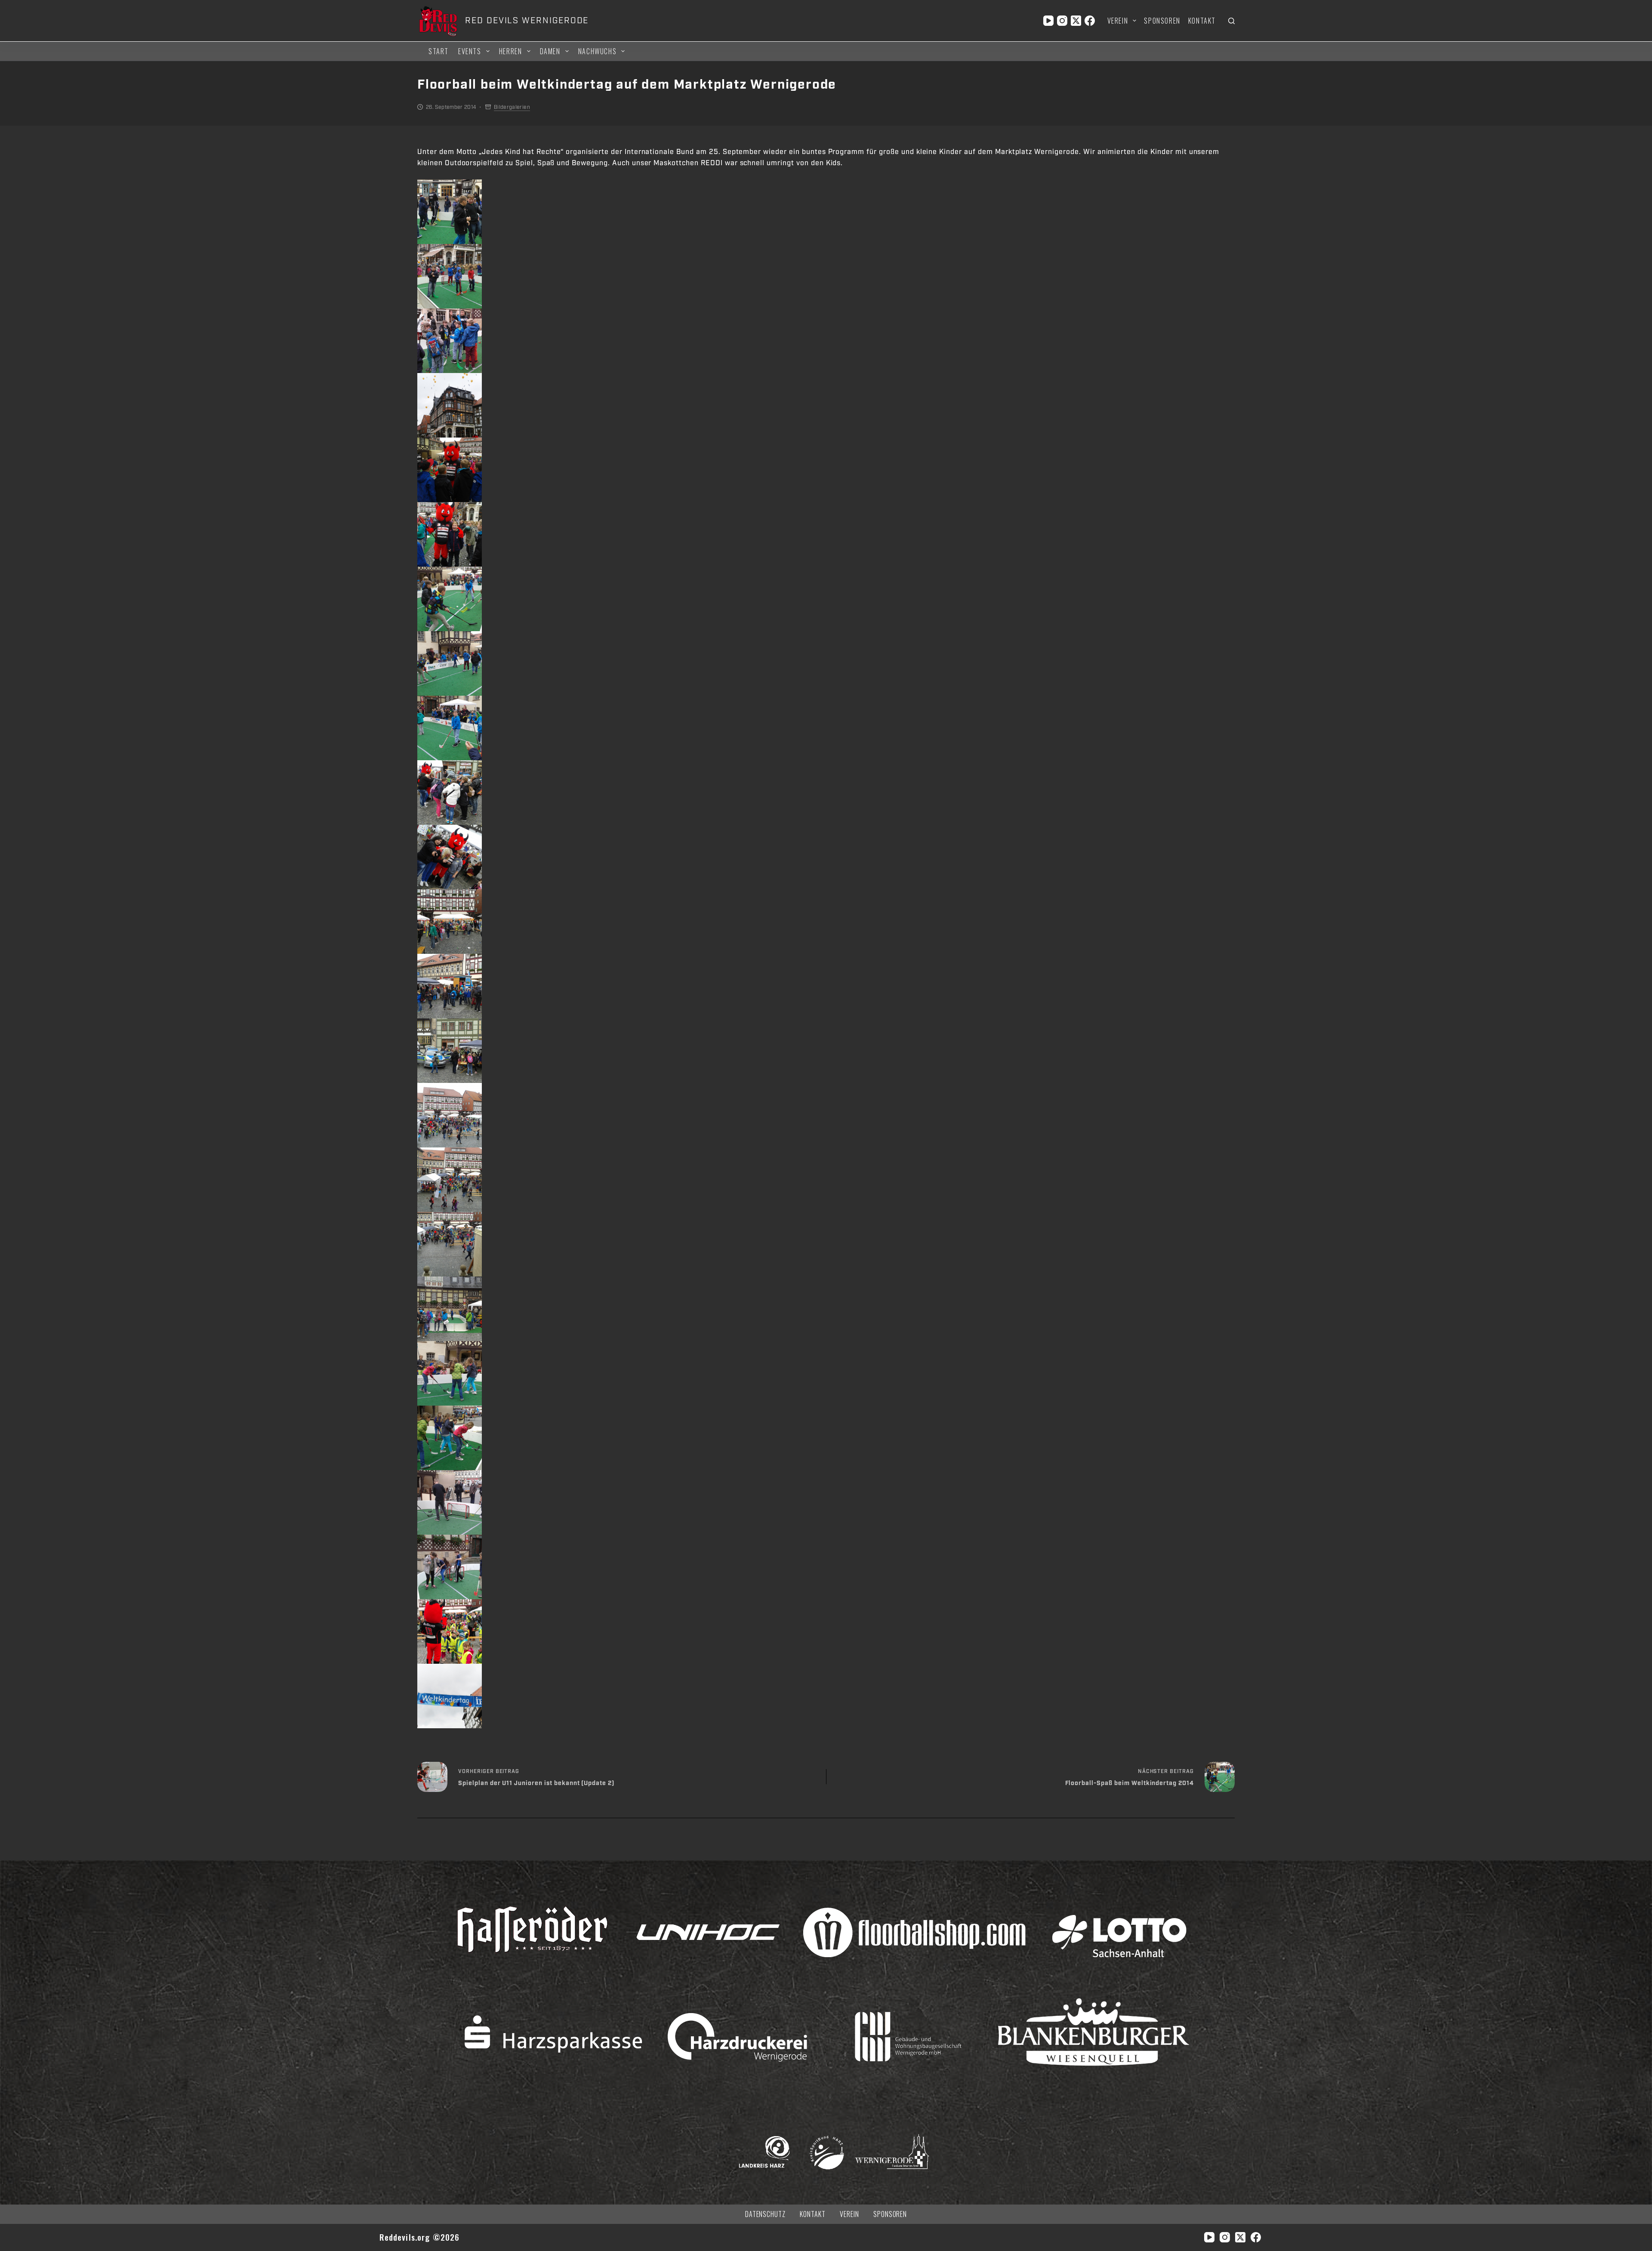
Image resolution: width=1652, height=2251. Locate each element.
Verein (1118, 21)
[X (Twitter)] (1076, 21)
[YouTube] (1048, 21)
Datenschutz (766, 2214)
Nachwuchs (597, 51)
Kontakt (1202, 21)
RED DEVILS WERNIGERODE (527, 21)
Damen (550, 51)
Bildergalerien (512, 107)
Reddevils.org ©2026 (420, 2237)
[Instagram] (1062, 21)
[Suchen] (1231, 21)
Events (470, 51)
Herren (511, 51)
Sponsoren (1162, 21)
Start (439, 51)
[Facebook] (1090, 21)
